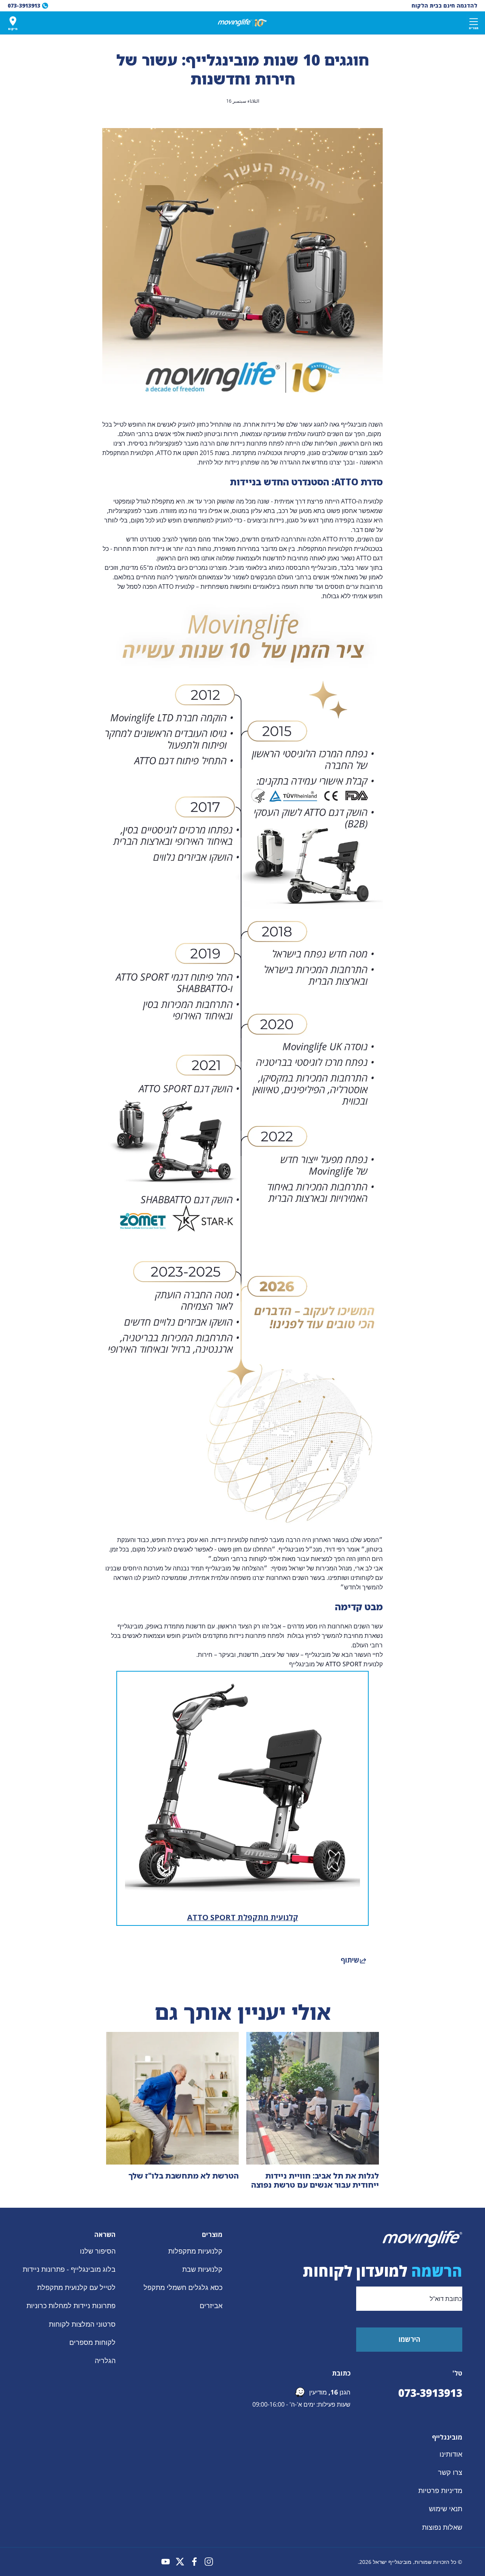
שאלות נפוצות (442, 2527)
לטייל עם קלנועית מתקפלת (76, 2288)
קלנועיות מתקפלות (195, 2251)
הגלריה (105, 2360)
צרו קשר (450, 2472)
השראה (105, 2235)
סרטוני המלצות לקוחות (82, 2324)
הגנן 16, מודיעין (330, 2392)
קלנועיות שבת (202, 2269)
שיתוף (350, 1960)
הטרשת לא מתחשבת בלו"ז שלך (184, 2176)
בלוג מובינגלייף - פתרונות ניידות (69, 2269)
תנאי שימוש (446, 2509)
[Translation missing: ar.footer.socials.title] (209, 2562)
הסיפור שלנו (98, 2251)
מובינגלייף (447, 2437)
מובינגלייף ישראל (392, 2562)
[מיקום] (13, 21)
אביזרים (211, 2306)
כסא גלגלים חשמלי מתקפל (183, 2288)
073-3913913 (430, 2393)
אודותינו (451, 2454)
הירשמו (409, 2339)
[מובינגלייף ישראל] (242, 23)
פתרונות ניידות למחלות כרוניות (71, 2306)
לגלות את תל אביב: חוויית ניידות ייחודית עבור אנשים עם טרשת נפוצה (315, 2180)
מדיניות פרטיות (440, 2490)
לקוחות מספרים (92, 2342)
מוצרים (212, 2235)
